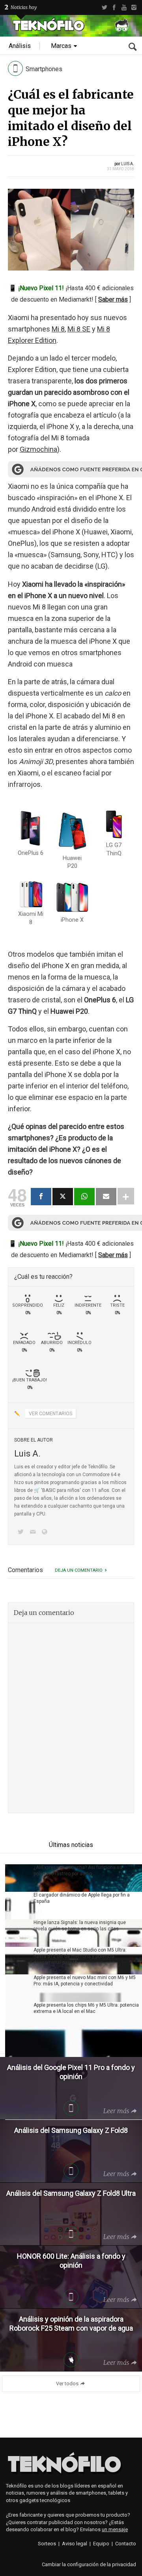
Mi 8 (58, 329)
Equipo (101, 2544)
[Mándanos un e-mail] (34, 1533)
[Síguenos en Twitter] (22, 1533)
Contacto (126, 2544)
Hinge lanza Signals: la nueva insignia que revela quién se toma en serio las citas (80, 1926)
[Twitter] (104, 7)
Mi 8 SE (79, 329)
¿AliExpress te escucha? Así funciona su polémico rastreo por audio (78, 1871)
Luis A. (128, 164)
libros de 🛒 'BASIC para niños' (48, 1490)
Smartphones (44, 69)
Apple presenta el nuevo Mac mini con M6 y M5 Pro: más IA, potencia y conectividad (85, 1981)
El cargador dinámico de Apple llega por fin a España (82, 1898)
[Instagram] (134, 7)
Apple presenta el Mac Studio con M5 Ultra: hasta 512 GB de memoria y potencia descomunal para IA (80, 1956)
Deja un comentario (79, 1570)
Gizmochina (38, 449)
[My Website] (46, 1533)
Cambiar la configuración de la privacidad (89, 2564)
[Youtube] (124, 7)
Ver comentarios (50, 1414)
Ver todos (67, 2384)
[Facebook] (114, 7)
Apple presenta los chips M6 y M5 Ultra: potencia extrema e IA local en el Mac (86, 2008)
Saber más (113, 299)
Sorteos (47, 2544)
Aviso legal (75, 2544)
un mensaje (115, 2529)
